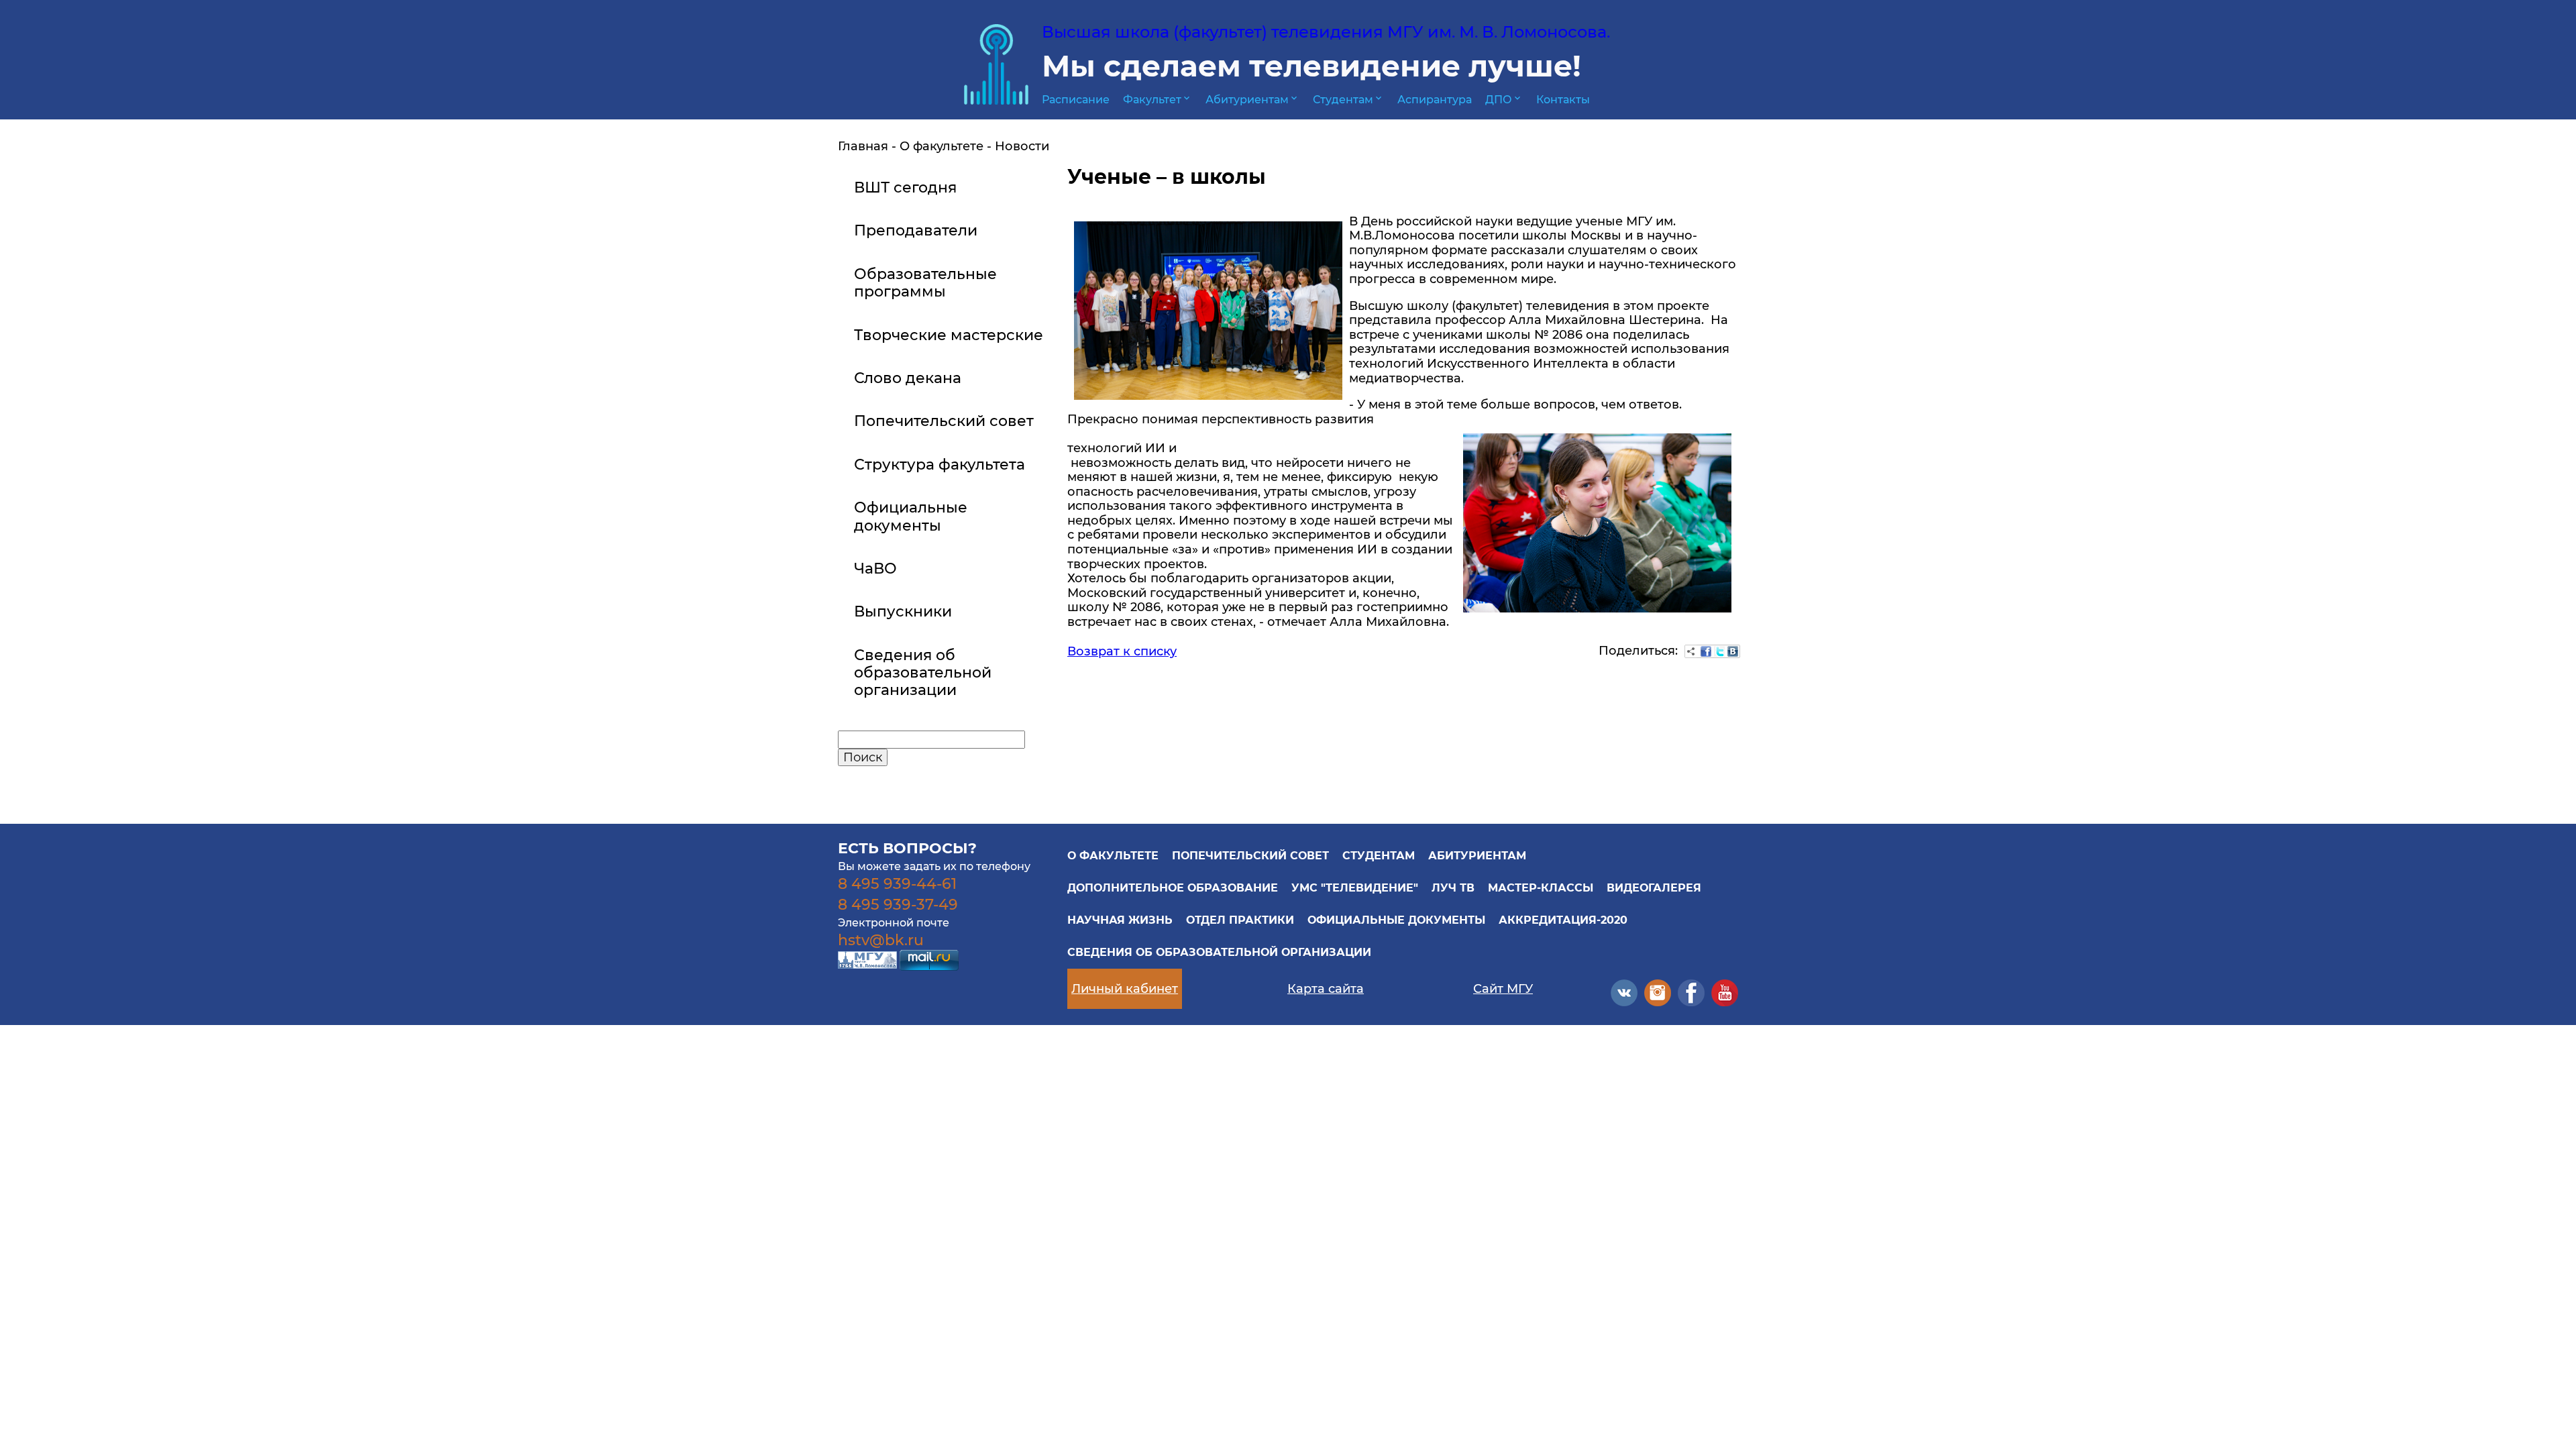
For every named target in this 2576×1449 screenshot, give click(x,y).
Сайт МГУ (1503, 989)
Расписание (1076, 100)
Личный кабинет (1125, 989)
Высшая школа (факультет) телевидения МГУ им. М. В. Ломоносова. (1326, 32)
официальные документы (1396, 920)
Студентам (1348, 100)
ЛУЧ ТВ (1453, 888)
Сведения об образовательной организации (1219, 952)
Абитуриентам (1252, 100)
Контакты (1563, 100)
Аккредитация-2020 (1563, 920)
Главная (863, 146)
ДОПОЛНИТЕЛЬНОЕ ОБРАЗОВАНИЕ (1173, 888)
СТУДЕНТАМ (1379, 856)
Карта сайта (1326, 989)
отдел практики (1240, 920)
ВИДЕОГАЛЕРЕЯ (1654, 888)
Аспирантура (1435, 100)
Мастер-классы (1541, 888)
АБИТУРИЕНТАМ (1477, 856)
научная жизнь (1120, 920)
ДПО (1504, 100)
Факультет (1158, 100)
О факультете (942, 146)
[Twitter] (1719, 651)
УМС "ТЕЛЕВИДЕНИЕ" (1355, 888)
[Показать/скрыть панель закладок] (1691, 651)
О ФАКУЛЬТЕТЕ (1113, 856)
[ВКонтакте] (1733, 651)
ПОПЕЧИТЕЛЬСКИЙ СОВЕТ (1250, 856)
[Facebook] (1706, 651)
